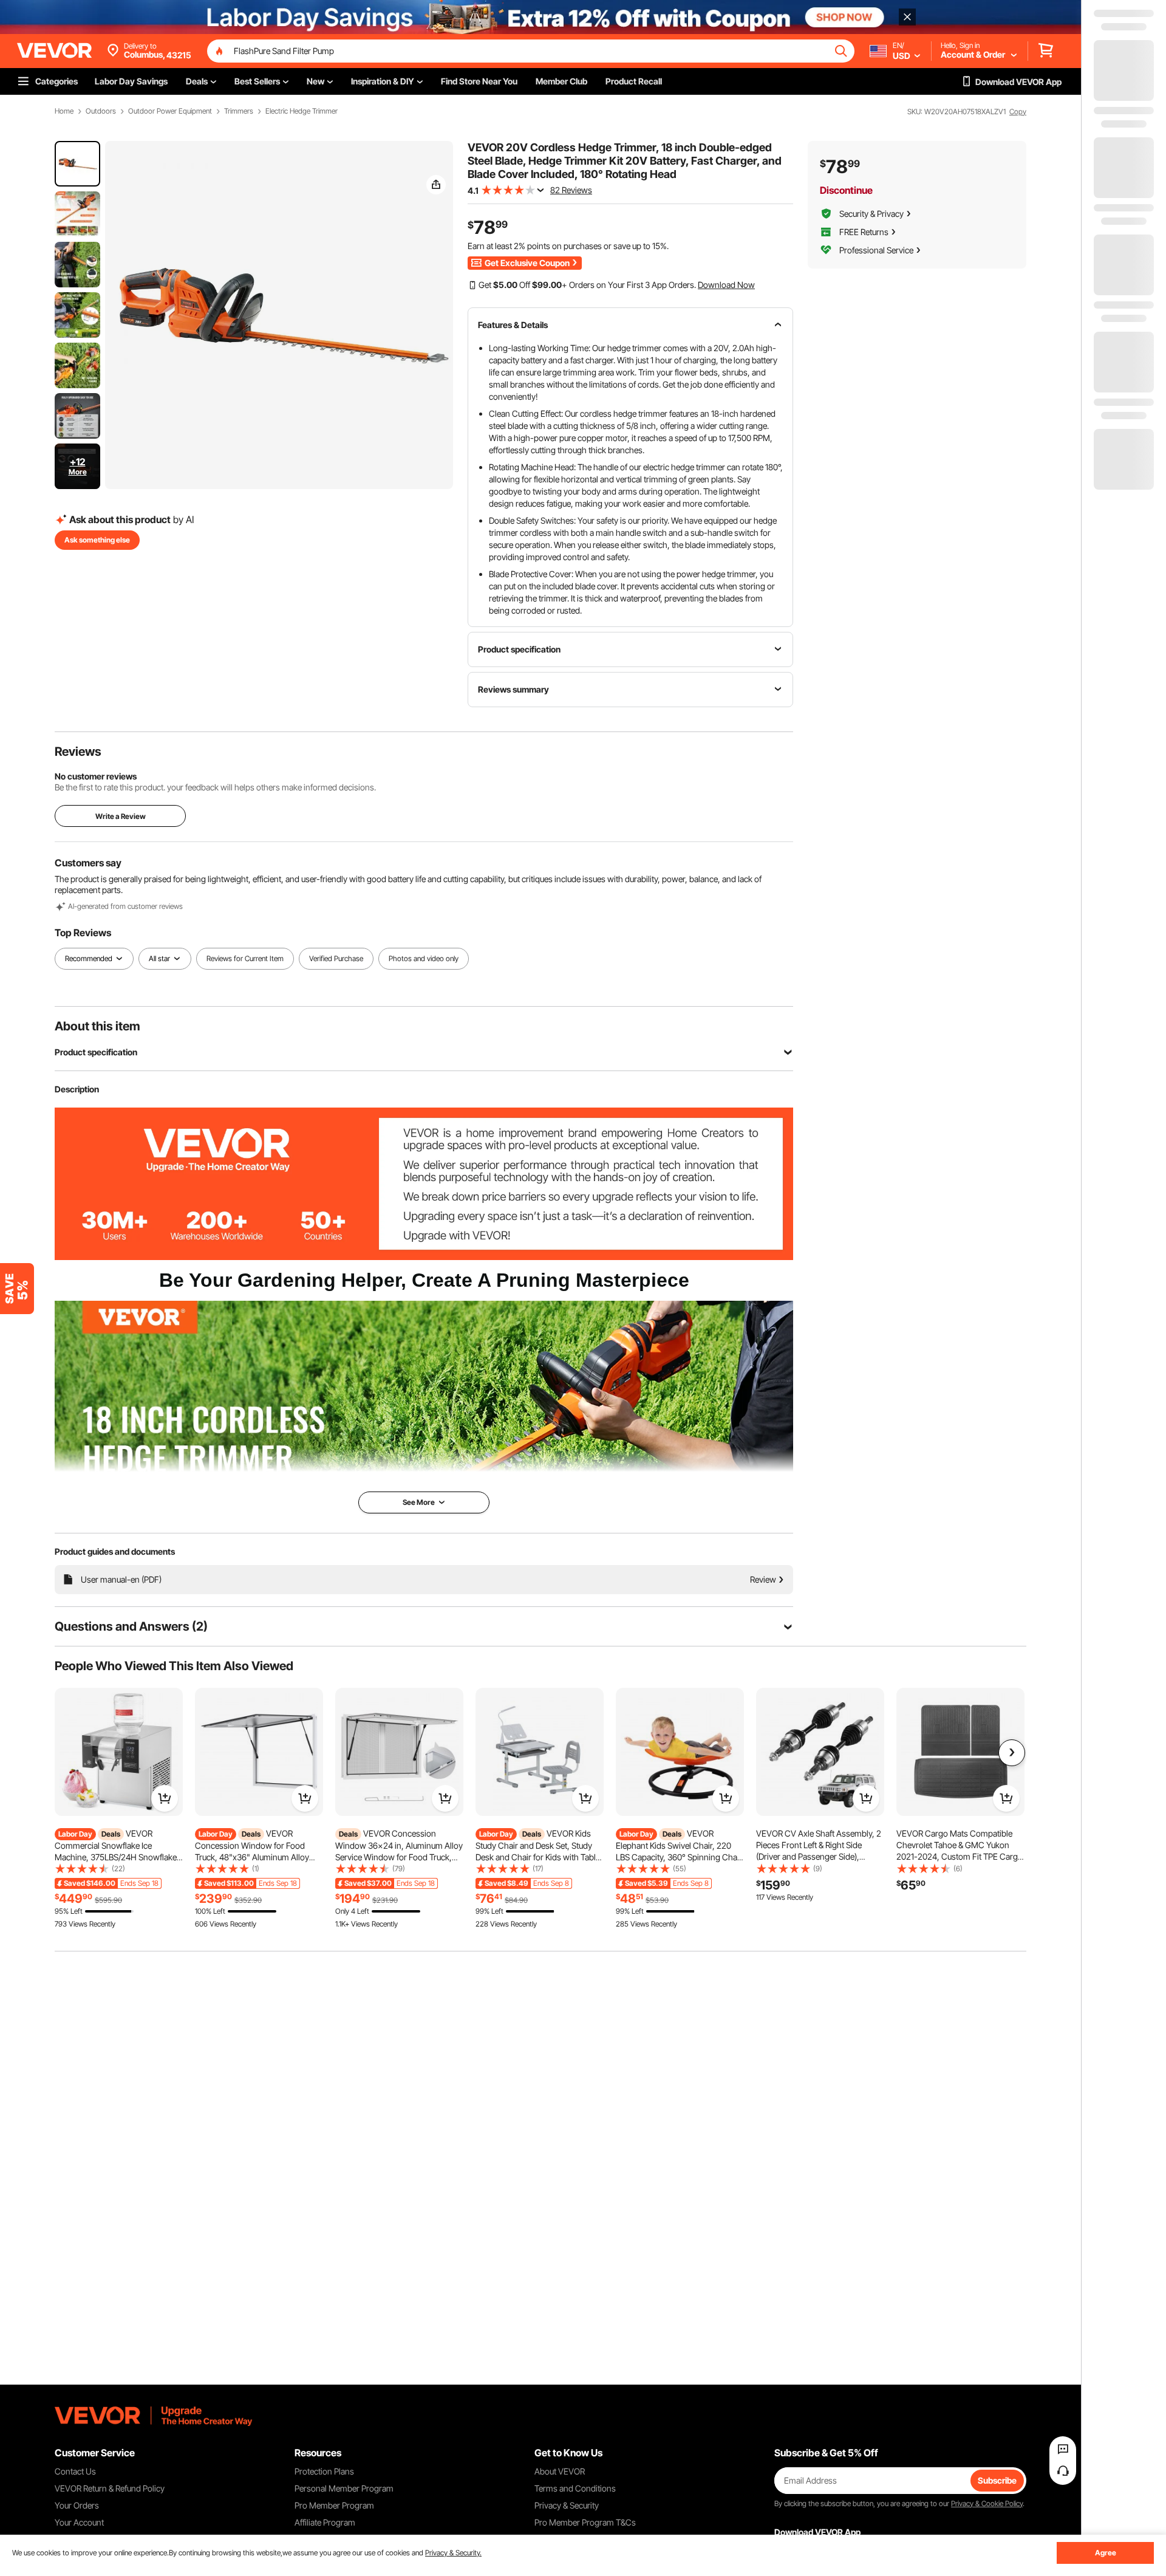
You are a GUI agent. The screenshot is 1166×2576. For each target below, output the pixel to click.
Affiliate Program (325, 2522)
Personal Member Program (344, 2488)
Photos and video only (424, 958)
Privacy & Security (567, 2505)
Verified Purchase (336, 958)
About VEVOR (560, 2471)
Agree (1106, 2553)
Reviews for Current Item (245, 958)
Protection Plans (324, 2471)
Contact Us (75, 2471)
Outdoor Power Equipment (170, 111)
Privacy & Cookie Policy (987, 2503)
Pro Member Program (334, 2505)
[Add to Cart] (165, 1798)
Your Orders (77, 2505)
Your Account (79, 2522)
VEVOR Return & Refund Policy (110, 2488)
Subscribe (997, 2480)
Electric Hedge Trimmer (302, 111)
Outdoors (101, 111)
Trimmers (239, 111)
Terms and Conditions (575, 2488)
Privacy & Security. (453, 2553)
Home (64, 111)
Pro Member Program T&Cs (585, 2522)
